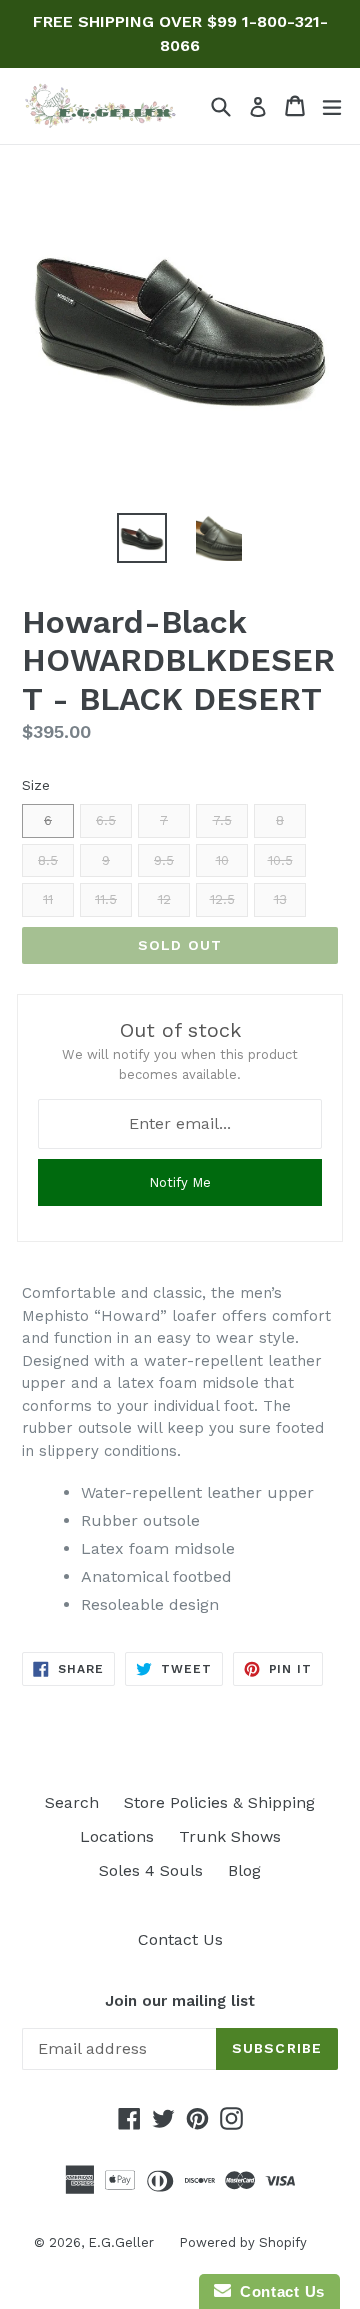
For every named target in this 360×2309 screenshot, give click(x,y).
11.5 (106, 899)
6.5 (106, 820)
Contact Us (180, 1939)
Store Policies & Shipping (219, 1802)
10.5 (280, 860)
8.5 (48, 860)
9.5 (164, 860)
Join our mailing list (180, 2001)
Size (36, 785)
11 (48, 899)
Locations (117, 1836)
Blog (244, 1870)
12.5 (222, 899)
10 (222, 860)
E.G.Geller (121, 2242)
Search (72, 1802)
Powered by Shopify (243, 2242)
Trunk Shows (230, 1836)
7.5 (222, 820)
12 (164, 899)
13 (280, 899)
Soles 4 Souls (151, 1870)
